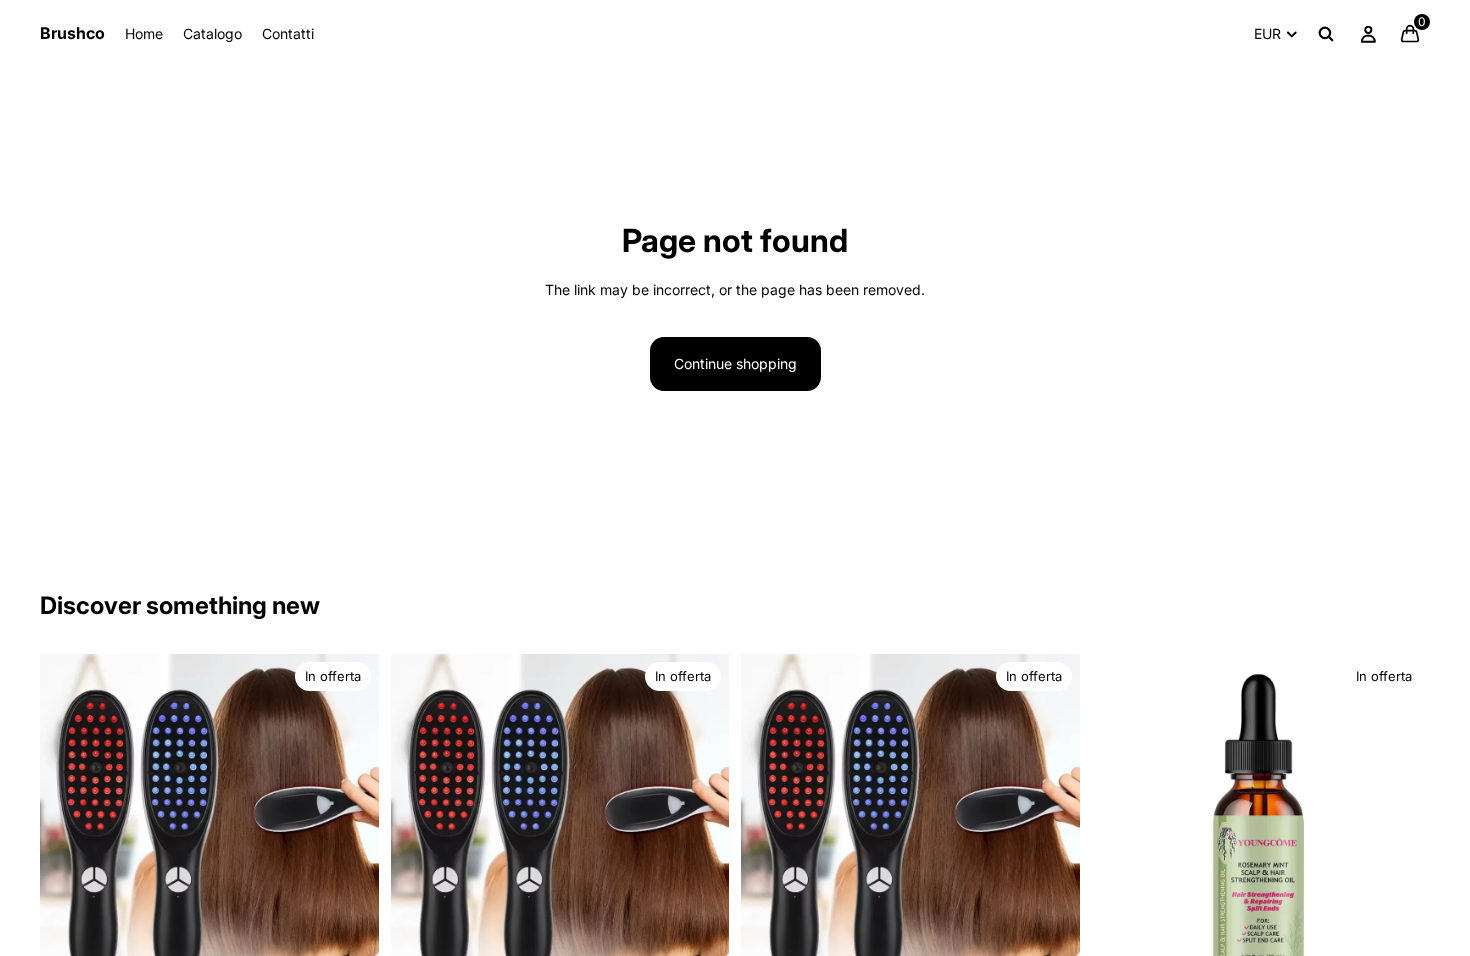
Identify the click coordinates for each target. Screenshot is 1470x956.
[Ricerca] (1326, 34)
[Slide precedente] (70, 824)
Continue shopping (735, 363)
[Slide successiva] (349, 824)
